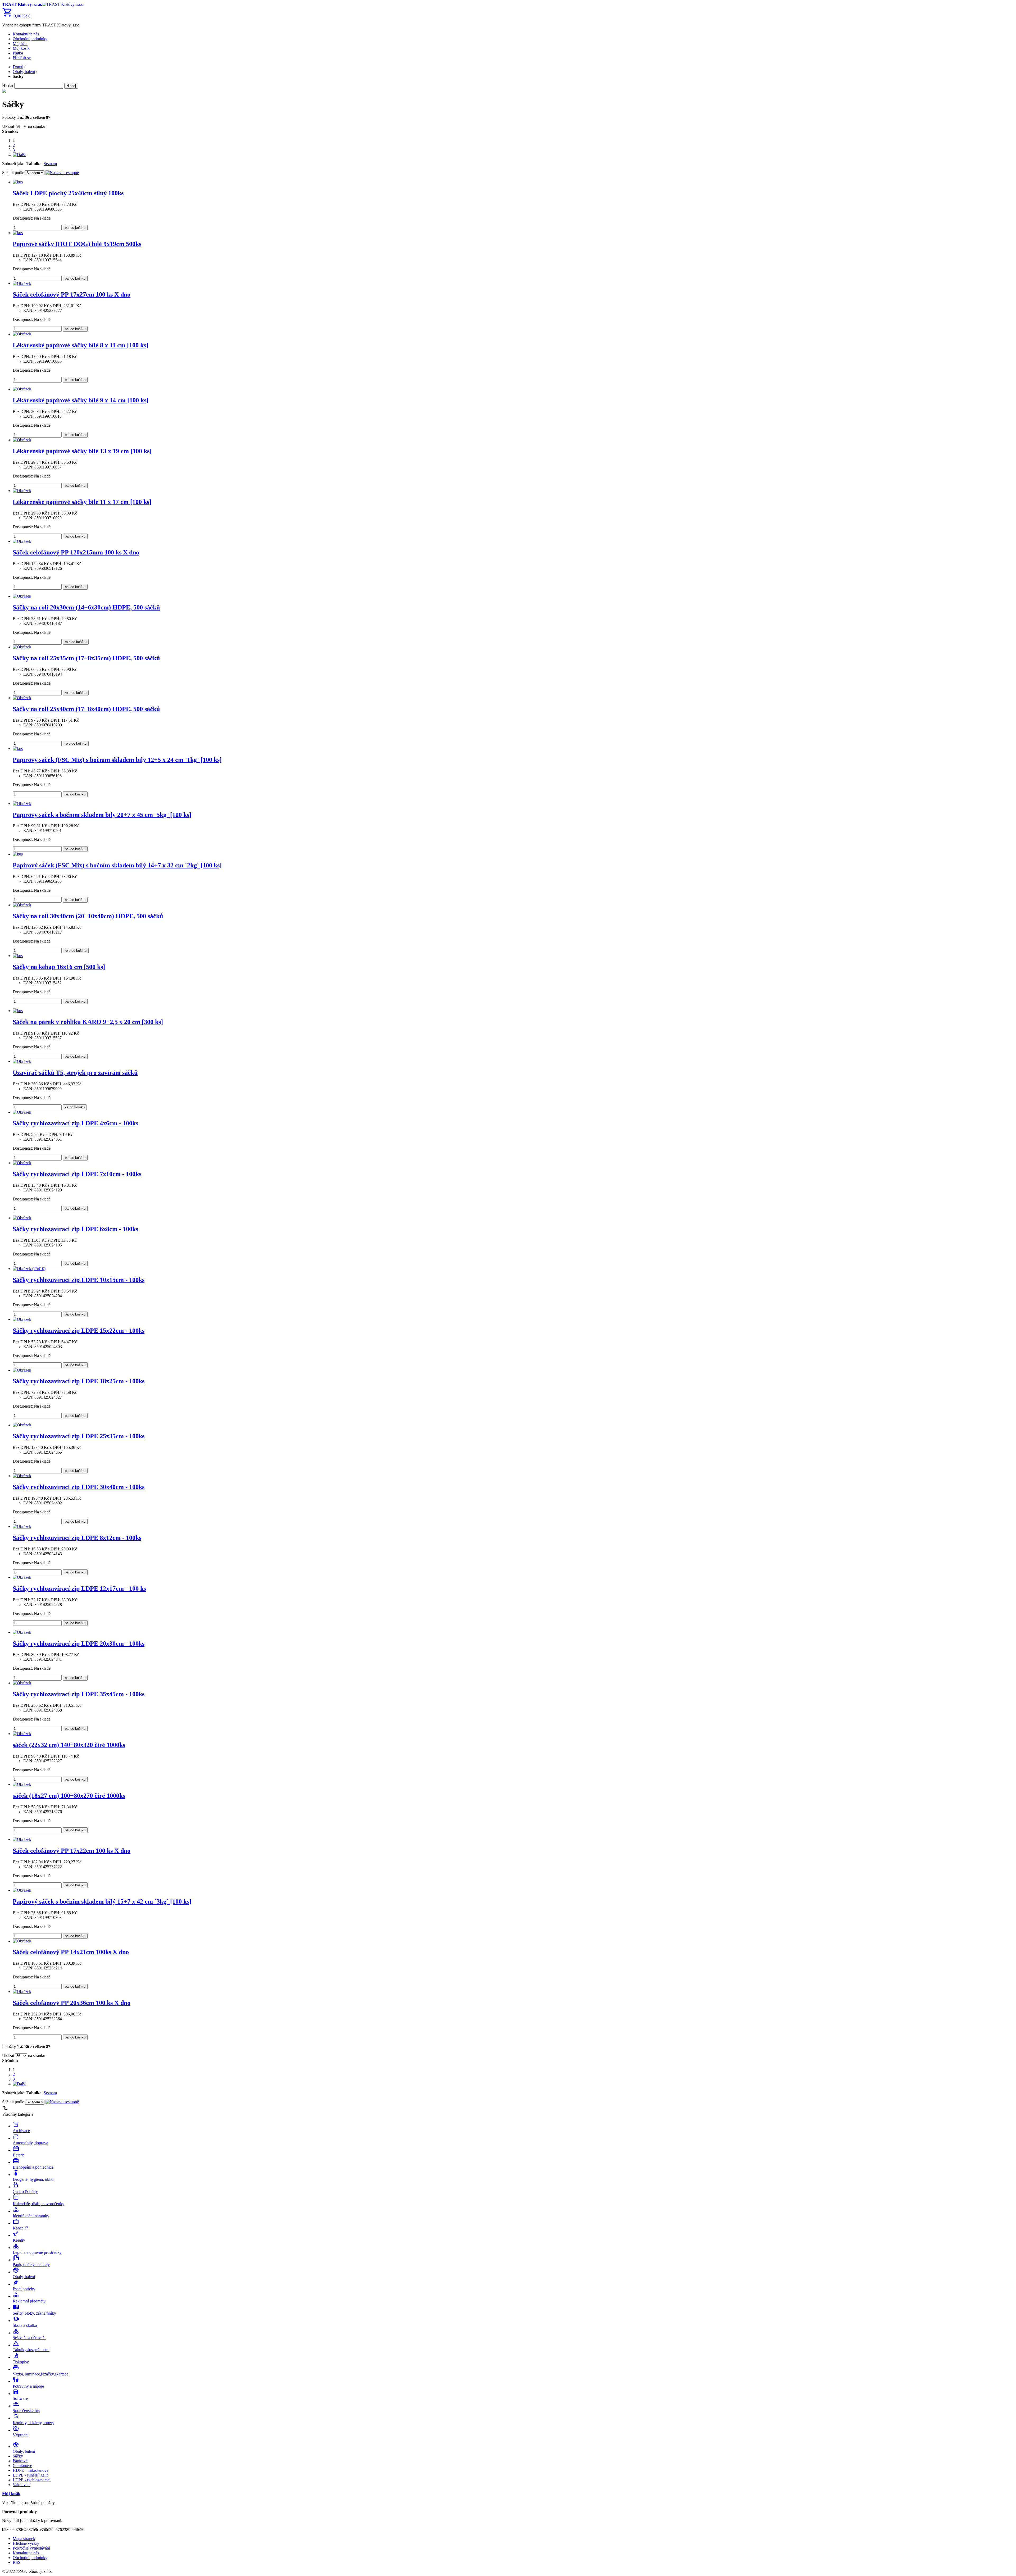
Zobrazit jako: (14, 164)
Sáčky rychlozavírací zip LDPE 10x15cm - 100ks (79, 1280)
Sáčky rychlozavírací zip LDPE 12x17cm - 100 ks (79, 1589)
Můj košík (21, 48)
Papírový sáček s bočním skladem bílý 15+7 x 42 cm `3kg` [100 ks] (102, 1901)
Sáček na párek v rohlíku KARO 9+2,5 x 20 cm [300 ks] (88, 1022)
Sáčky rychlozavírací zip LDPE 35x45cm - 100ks (79, 1694)
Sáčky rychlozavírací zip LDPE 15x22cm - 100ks (79, 1331)
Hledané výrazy (26, 2543)
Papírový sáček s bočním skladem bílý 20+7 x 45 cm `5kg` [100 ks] (102, 815)
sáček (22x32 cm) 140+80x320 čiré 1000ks (69, 1745)
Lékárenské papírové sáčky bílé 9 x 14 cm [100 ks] (81, 400)
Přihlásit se (22, 58)
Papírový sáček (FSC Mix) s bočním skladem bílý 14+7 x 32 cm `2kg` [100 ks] (117, 865)
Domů (18, 67)
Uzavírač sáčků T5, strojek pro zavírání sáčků (75, 1073)
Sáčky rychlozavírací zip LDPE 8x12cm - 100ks (77, 1538)
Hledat (8, 86)
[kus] (18, 182)
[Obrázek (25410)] (29, 1269)
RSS (17, 2562)
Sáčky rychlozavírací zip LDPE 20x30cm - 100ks (79, 1644)
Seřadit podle (13, 173)
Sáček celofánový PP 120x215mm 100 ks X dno (76, 552)
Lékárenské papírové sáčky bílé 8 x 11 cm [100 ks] (80, 345)
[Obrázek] (22, 283)
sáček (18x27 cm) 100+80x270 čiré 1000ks (69, 1796)
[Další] (19, 155)
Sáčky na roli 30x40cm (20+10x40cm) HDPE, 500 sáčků (88, 916)
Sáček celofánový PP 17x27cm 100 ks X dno (72, 294)
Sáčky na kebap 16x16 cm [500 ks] (59, 967)
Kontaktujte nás (26, 34)
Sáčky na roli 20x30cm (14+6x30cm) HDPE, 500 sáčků (86, 607)
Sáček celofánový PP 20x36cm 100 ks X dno (72, 2003)
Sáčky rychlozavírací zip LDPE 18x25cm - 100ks (79, 1381)
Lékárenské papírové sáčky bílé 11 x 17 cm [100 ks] (82, 502)
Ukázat (8, 126)
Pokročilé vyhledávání (31, 2548)
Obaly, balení (24, 72)
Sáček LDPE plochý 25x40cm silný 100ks (68, 193)
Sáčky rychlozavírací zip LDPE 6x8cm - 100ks (75, 1229)
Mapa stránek (24, 2539)
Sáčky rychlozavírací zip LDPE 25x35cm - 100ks (79, 1436)
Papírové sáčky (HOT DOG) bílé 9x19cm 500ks (77, 244)
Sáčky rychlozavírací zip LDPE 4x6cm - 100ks (75, 1123)
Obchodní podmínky (30, 39)
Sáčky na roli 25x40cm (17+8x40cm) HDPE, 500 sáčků (86, 709)
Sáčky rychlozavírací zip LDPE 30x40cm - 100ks (79, 1487)
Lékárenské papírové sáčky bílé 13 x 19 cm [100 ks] (82, 451)
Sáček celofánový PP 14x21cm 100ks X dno (71, 1952)
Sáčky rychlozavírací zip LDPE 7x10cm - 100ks (77, 1174)
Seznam (50, 164)
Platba (18, 53)
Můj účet (20, 44)
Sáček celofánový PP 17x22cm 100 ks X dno (72, 1851)
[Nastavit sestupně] (62, 173)
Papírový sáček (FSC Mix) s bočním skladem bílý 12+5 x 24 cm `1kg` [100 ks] (117, 760)
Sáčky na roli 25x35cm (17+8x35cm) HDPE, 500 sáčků (86, 658)
